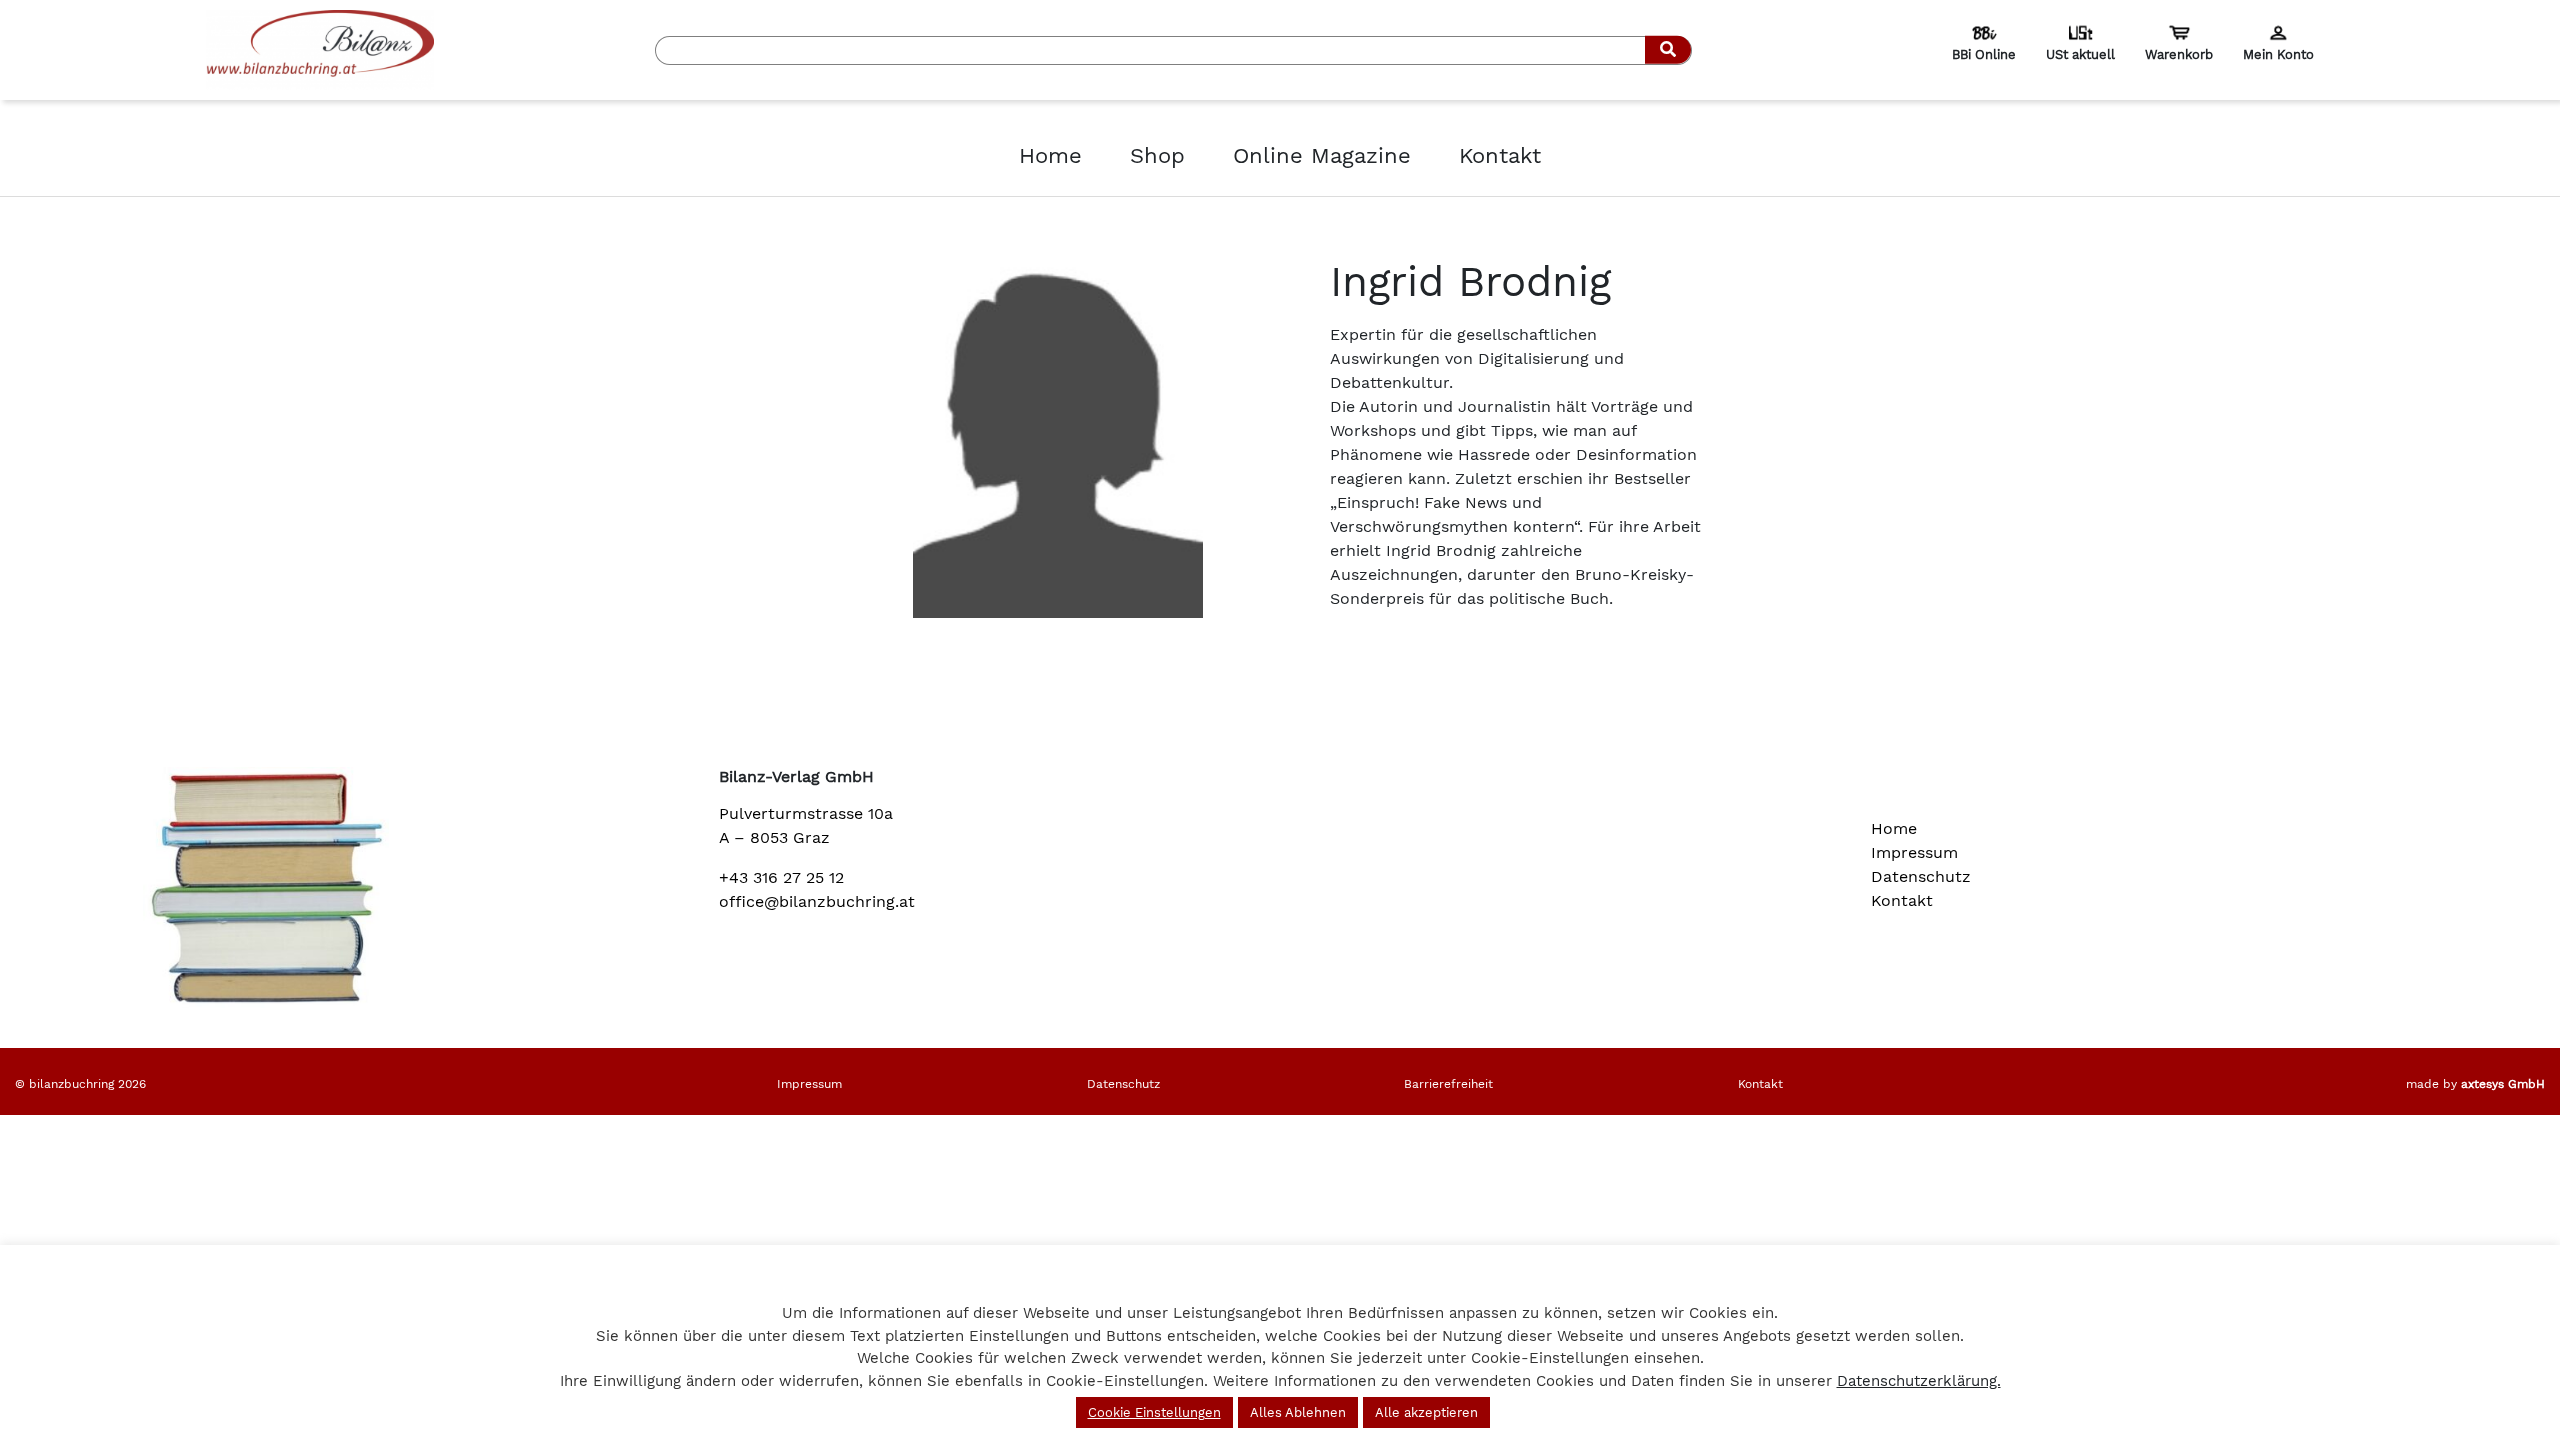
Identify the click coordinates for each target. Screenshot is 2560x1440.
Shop (1157, 155)
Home (1050, 155)
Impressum (1914, 852)
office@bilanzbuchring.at (817, 901)
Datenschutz (1921, 876)
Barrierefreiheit (1448, 1084)
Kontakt (1500, 155)
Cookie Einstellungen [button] (1154, 1412)
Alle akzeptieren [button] (1426, 1412)
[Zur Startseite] (320, 48)
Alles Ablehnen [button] (1298, 1412)
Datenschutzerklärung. (1919, 1381)
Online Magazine (1322, 155)
